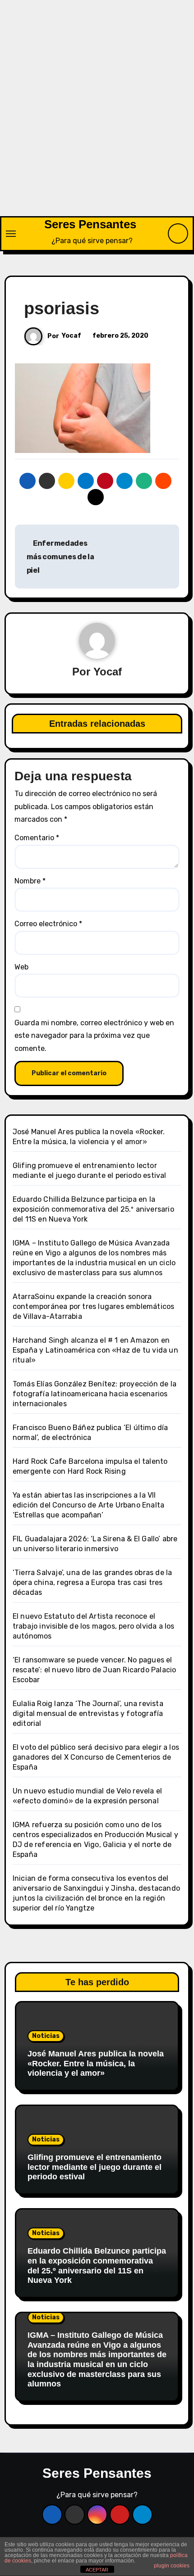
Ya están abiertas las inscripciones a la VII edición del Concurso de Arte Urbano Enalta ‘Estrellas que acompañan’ (88, 1505)
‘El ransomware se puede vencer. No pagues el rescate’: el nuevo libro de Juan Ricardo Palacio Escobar (95, 1670)
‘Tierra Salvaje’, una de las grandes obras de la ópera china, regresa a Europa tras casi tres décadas (92, 1582)
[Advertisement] (97, 115)
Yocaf (72, 336)
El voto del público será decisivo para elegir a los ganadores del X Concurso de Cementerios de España (96, 1757)
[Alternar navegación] (11, 234)
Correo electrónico (48, 924)
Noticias (46, 2036)
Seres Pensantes (90, 224)
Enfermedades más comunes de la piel (60, 557)
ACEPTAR (97, 2570)
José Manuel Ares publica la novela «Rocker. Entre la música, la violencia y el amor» (96, 2063)
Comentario (37, 838)
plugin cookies (172, 2566)
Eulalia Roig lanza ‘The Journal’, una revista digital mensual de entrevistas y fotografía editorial (88, 1714)
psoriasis (62, 308)
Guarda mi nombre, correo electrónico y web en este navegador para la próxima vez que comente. (94, 1036)
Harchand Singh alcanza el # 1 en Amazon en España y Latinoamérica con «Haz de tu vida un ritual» (95, 1350)
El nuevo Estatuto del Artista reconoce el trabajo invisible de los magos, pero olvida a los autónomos (94, 1626)
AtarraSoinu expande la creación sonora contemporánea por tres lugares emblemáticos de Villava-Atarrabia (94, 1306)
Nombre (30, 881)
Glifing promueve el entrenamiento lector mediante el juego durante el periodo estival (95, 2167)
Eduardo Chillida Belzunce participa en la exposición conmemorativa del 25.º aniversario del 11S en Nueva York (93, 1209)
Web (21, 967)
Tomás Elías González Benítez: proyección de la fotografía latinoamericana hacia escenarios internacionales (95, 1394)
